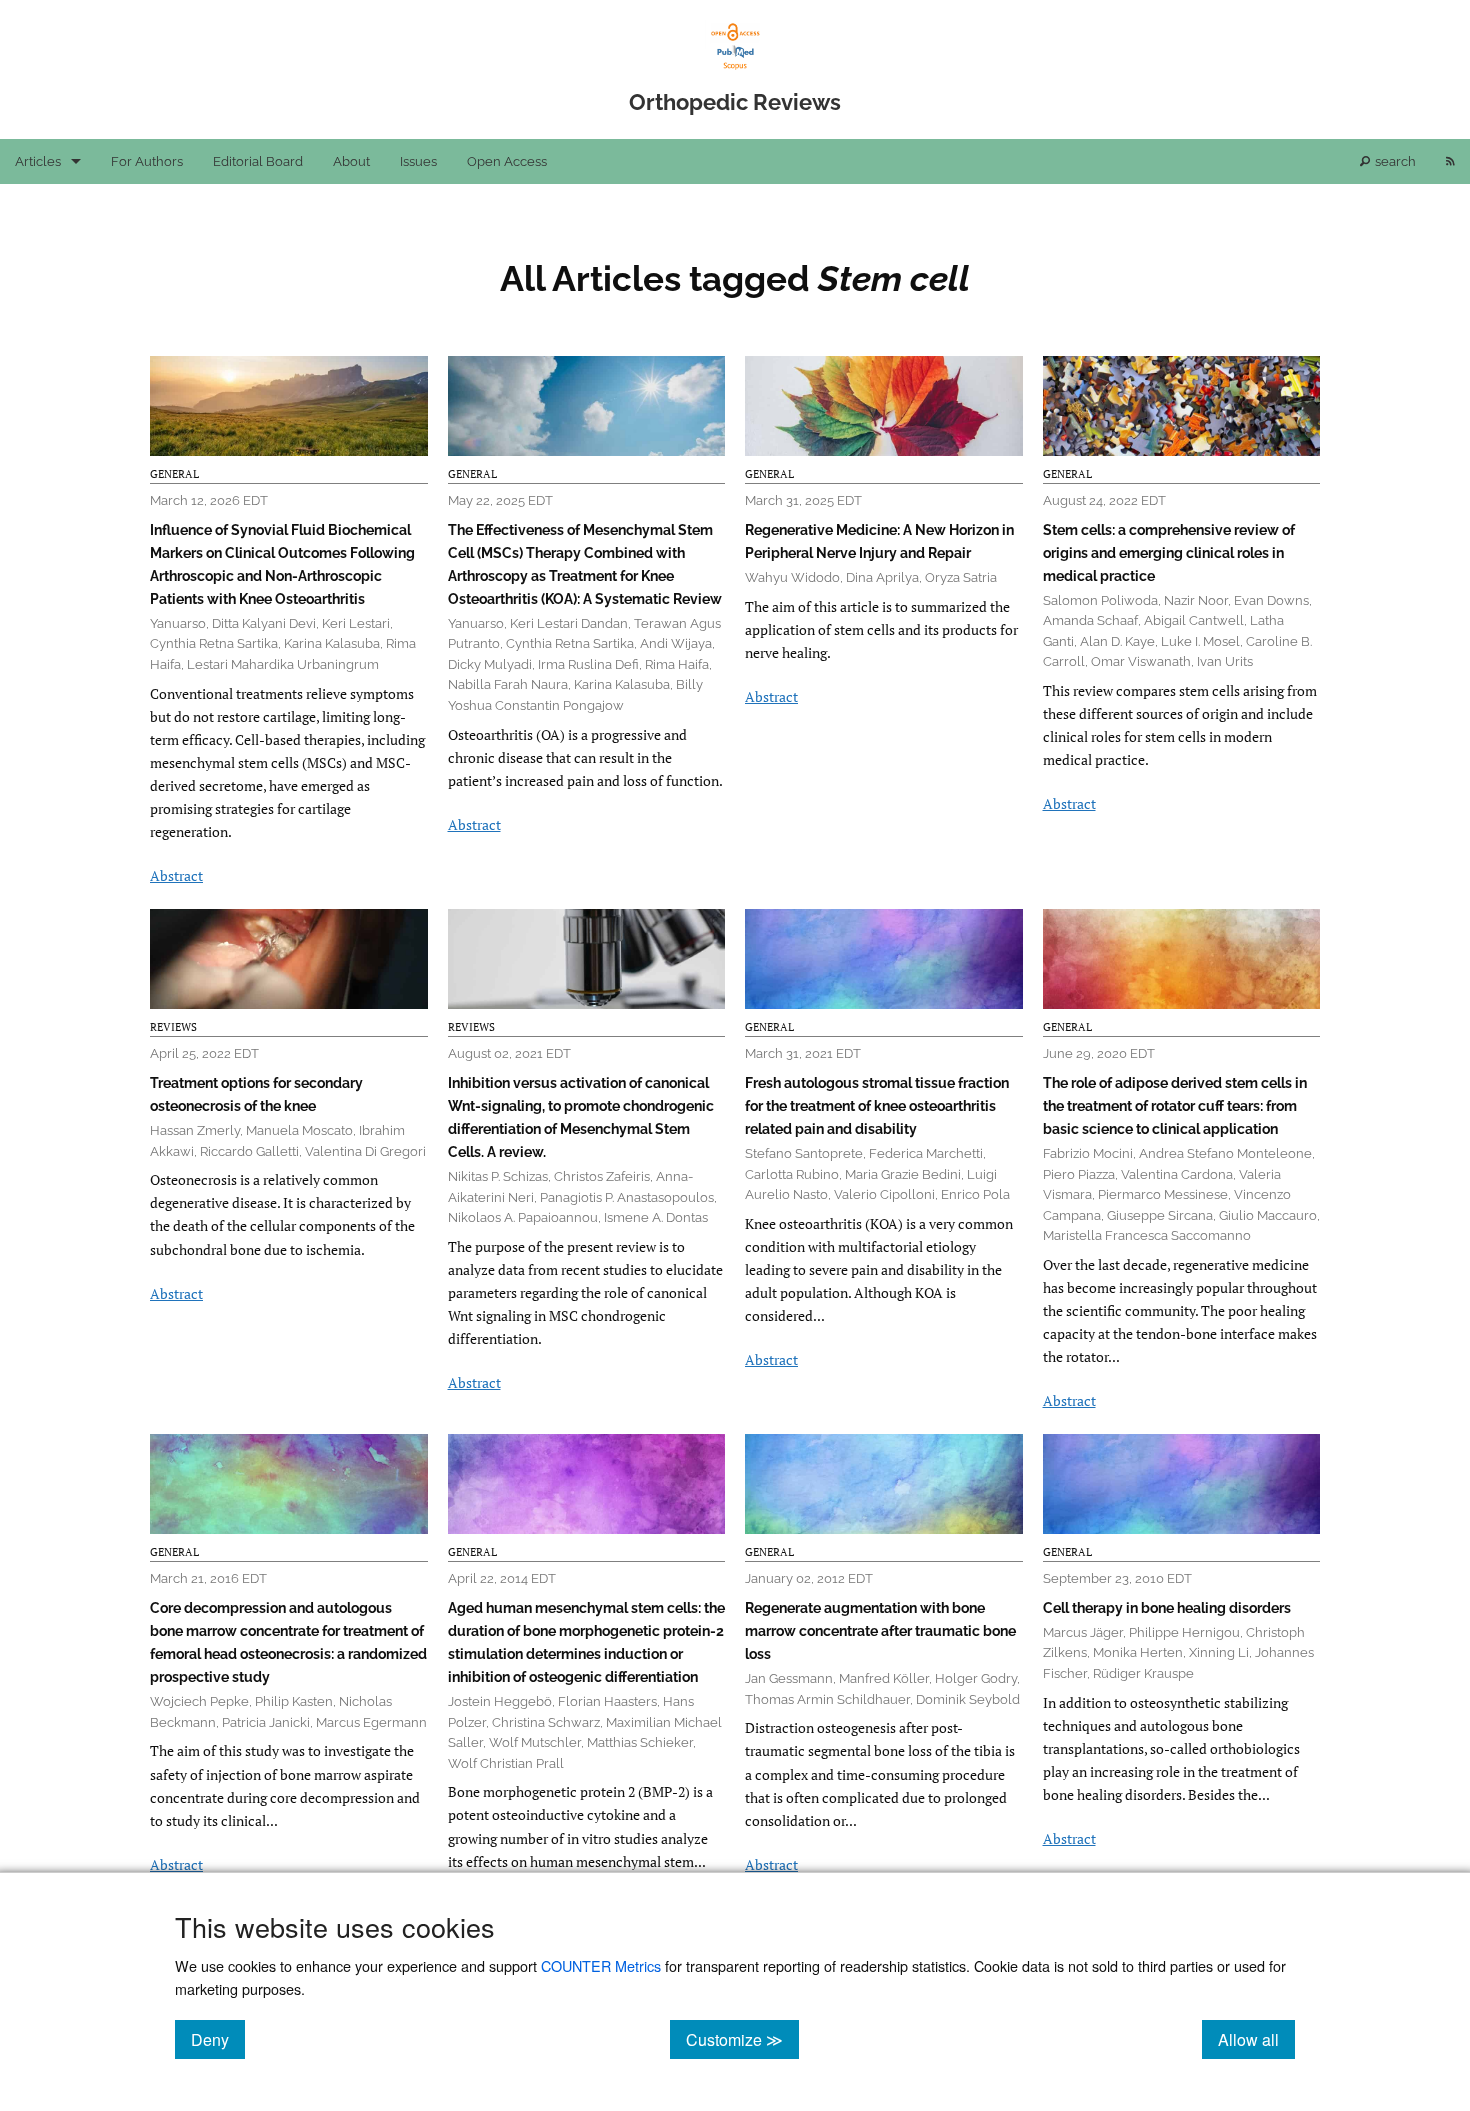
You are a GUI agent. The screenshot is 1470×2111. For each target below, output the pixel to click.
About (351, 161)
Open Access (507, 161)
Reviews (173, 1027)
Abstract (176, 875)
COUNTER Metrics (601, 1965)
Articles (38, 161)
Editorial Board (258, 161)
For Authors (147, 161)
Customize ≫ (742, 2039)
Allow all (1256, 2039)
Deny (218, 2039)
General (174, 474)
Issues (418, 161)
